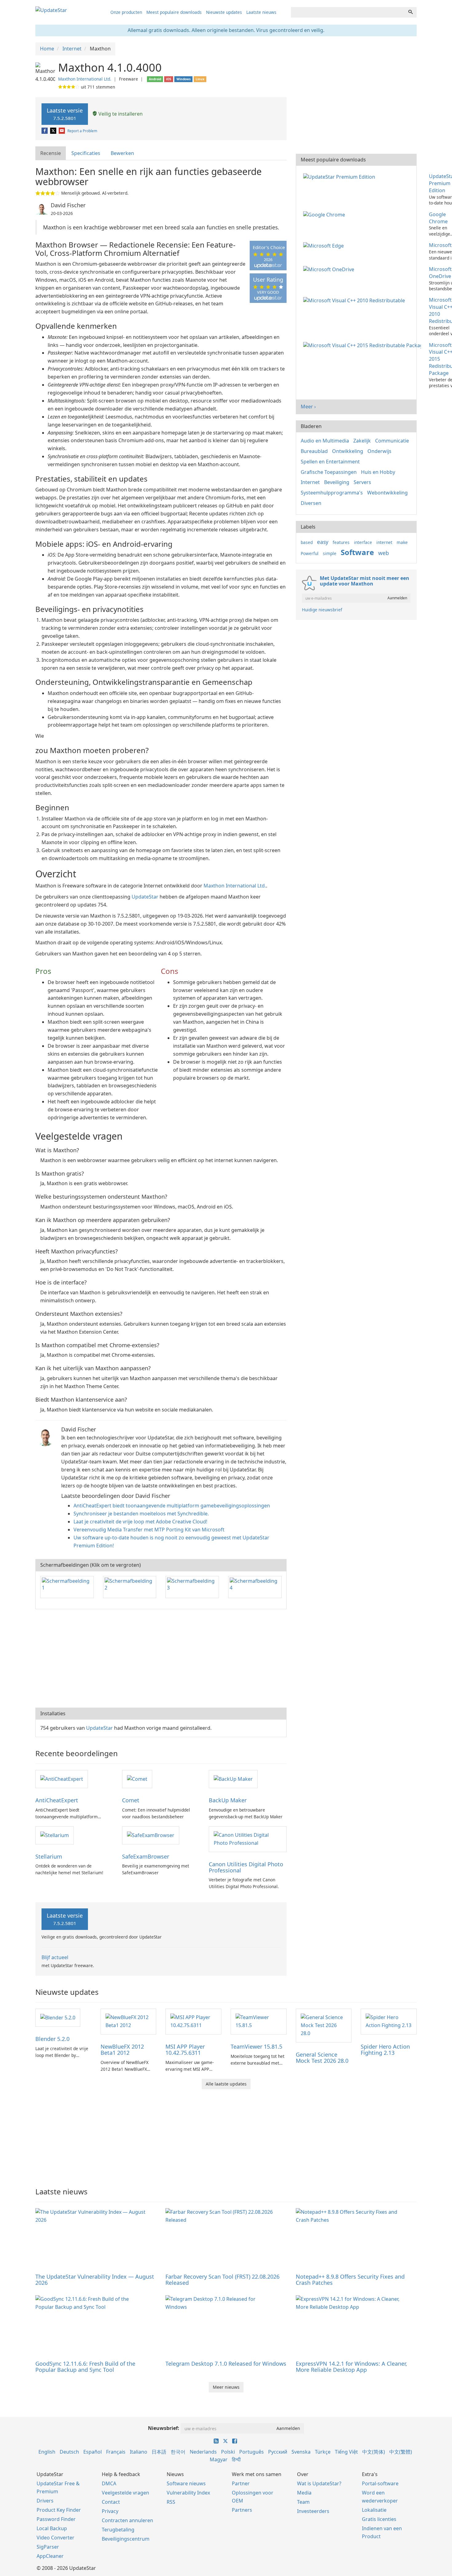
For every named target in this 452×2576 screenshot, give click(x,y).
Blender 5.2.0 (52, 2039)
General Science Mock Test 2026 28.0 (322, 2058)
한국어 (178, 2452)
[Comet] (137, 1779)
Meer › (308, 407)
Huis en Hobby (378, 472)
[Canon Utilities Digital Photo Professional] (248, 1839)
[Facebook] (45, 131)
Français (116, 2452)
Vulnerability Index (188, 2493)
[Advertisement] (161, 1658)
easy (323, 542)
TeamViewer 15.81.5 (256, 2046)
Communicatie (392, 441)
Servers (362, 482)
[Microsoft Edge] (325, 245)
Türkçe (323, 2452)
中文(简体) (374, 2452)
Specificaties (86, 153)
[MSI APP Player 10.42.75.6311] (193, 2021)
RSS (171, 2502)
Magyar (219, 2459)
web (384, 553)
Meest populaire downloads (174, 12)
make (402, 542)
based (307, 542)
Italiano (139, 2452)
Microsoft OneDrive (440, 273)
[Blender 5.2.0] (58, 2017)
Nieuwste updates (224, 12)
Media (304, 2493)
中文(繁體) (401, 2452)
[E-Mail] (62, 131)
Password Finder (56, 2519)
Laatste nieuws (261, 12)
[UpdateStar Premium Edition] (340, 176)
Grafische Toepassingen (329, 472)
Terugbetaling (118, 2530)
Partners (242, 2510)
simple (330, 553)
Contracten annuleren (127, 2520)
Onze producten (126, 12)
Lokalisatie (374, 2510)
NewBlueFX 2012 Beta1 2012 (122, 2050)
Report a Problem (82, 131)
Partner (241, 2483)
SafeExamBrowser (146, 1856)
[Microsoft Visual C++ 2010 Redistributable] (355, 300)
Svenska (301, 2452)
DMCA (109, 2483)
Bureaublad (314, 451)
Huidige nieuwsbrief (322, 610)
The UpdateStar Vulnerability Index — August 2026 (95, 2280)
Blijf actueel (55, 1957)
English (47, 2452)
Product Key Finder (59, 2510)
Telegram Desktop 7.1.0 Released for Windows (226, 2364)
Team (303, 2502)
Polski (228, 2452)
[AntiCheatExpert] (62, 1779)
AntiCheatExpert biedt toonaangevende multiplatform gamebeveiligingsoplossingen (172, 1506)
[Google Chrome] (325, 214)
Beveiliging (337, 482)
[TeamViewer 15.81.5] (259, 2021)
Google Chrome (438, 218)
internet (384, 542)
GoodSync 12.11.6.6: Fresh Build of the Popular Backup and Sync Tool (85, 2367)
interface (363, 542)
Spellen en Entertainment (330, 462)
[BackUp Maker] (233, 1779)
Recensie (51, 153)
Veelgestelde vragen (125, 2493)
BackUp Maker (228, 1800)
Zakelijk (362, 441)
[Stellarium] (55, 1835)
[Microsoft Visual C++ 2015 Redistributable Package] (363, 345)
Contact (111, 2502)
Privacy (110, 2511)
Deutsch (69, 2452)
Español (93, 2452)
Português (252, 2452)
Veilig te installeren (120, 114)
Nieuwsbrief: (164, 2428)
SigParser (48, 2547)
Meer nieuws (226, 2387)
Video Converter (56, 2538)
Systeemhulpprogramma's (332, 493)
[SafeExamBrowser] (151, 1835)
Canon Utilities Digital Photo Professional (246, 1867)
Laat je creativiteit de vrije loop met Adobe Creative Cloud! (140, 1522)
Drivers (45, 2501)
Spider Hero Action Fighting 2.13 (385, 2050)
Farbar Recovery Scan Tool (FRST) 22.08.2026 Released (222, 2280)
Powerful (310, 553)
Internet (310, 482)
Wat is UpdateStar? (319, 2483)
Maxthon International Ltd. (85, 79)
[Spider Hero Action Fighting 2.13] (389, 2021)
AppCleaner (50, 2556)
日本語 (159, 2452)
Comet (131, 1800)
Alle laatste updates (226, 2084)
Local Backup (52, 2528)
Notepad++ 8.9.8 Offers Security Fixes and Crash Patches (350, 2280)
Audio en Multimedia (325, 441)
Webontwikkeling (387, 493)
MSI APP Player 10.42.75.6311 (185, 2050)
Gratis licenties (379, 2519)
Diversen (311, 503)
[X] (54, 131)
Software (357, 552)
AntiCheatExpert (57, 1800)
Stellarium (49, 1856)
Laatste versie (65, 114)
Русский (278, 2452)
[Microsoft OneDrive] (330, 269)
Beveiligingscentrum (126, 2539)
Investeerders (313, 2511)
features (341, 542)
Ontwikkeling (348, 451)
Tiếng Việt (346, 2452)
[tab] (51, 153)
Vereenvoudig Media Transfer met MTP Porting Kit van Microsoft (149, 1530)
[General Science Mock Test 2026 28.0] (324, 2025)
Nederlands (203, 2452)
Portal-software (380, 2483)
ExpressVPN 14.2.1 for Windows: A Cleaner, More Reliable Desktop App (351, 2367)
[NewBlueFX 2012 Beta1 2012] (129, 2021)
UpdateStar (145, 897)
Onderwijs (379, 451)
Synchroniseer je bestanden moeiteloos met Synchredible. (141, 1514)
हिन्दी (236, 2459)
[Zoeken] (410, 12)
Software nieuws (186, 2483)
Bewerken (122, 153)
